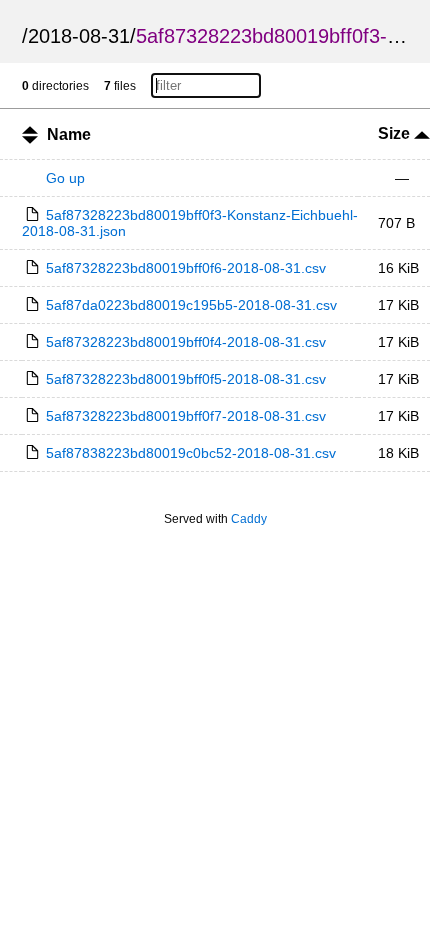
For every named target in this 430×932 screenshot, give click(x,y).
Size (396, 133)
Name (69, 134)
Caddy (249, 519)
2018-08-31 (79, 36)
